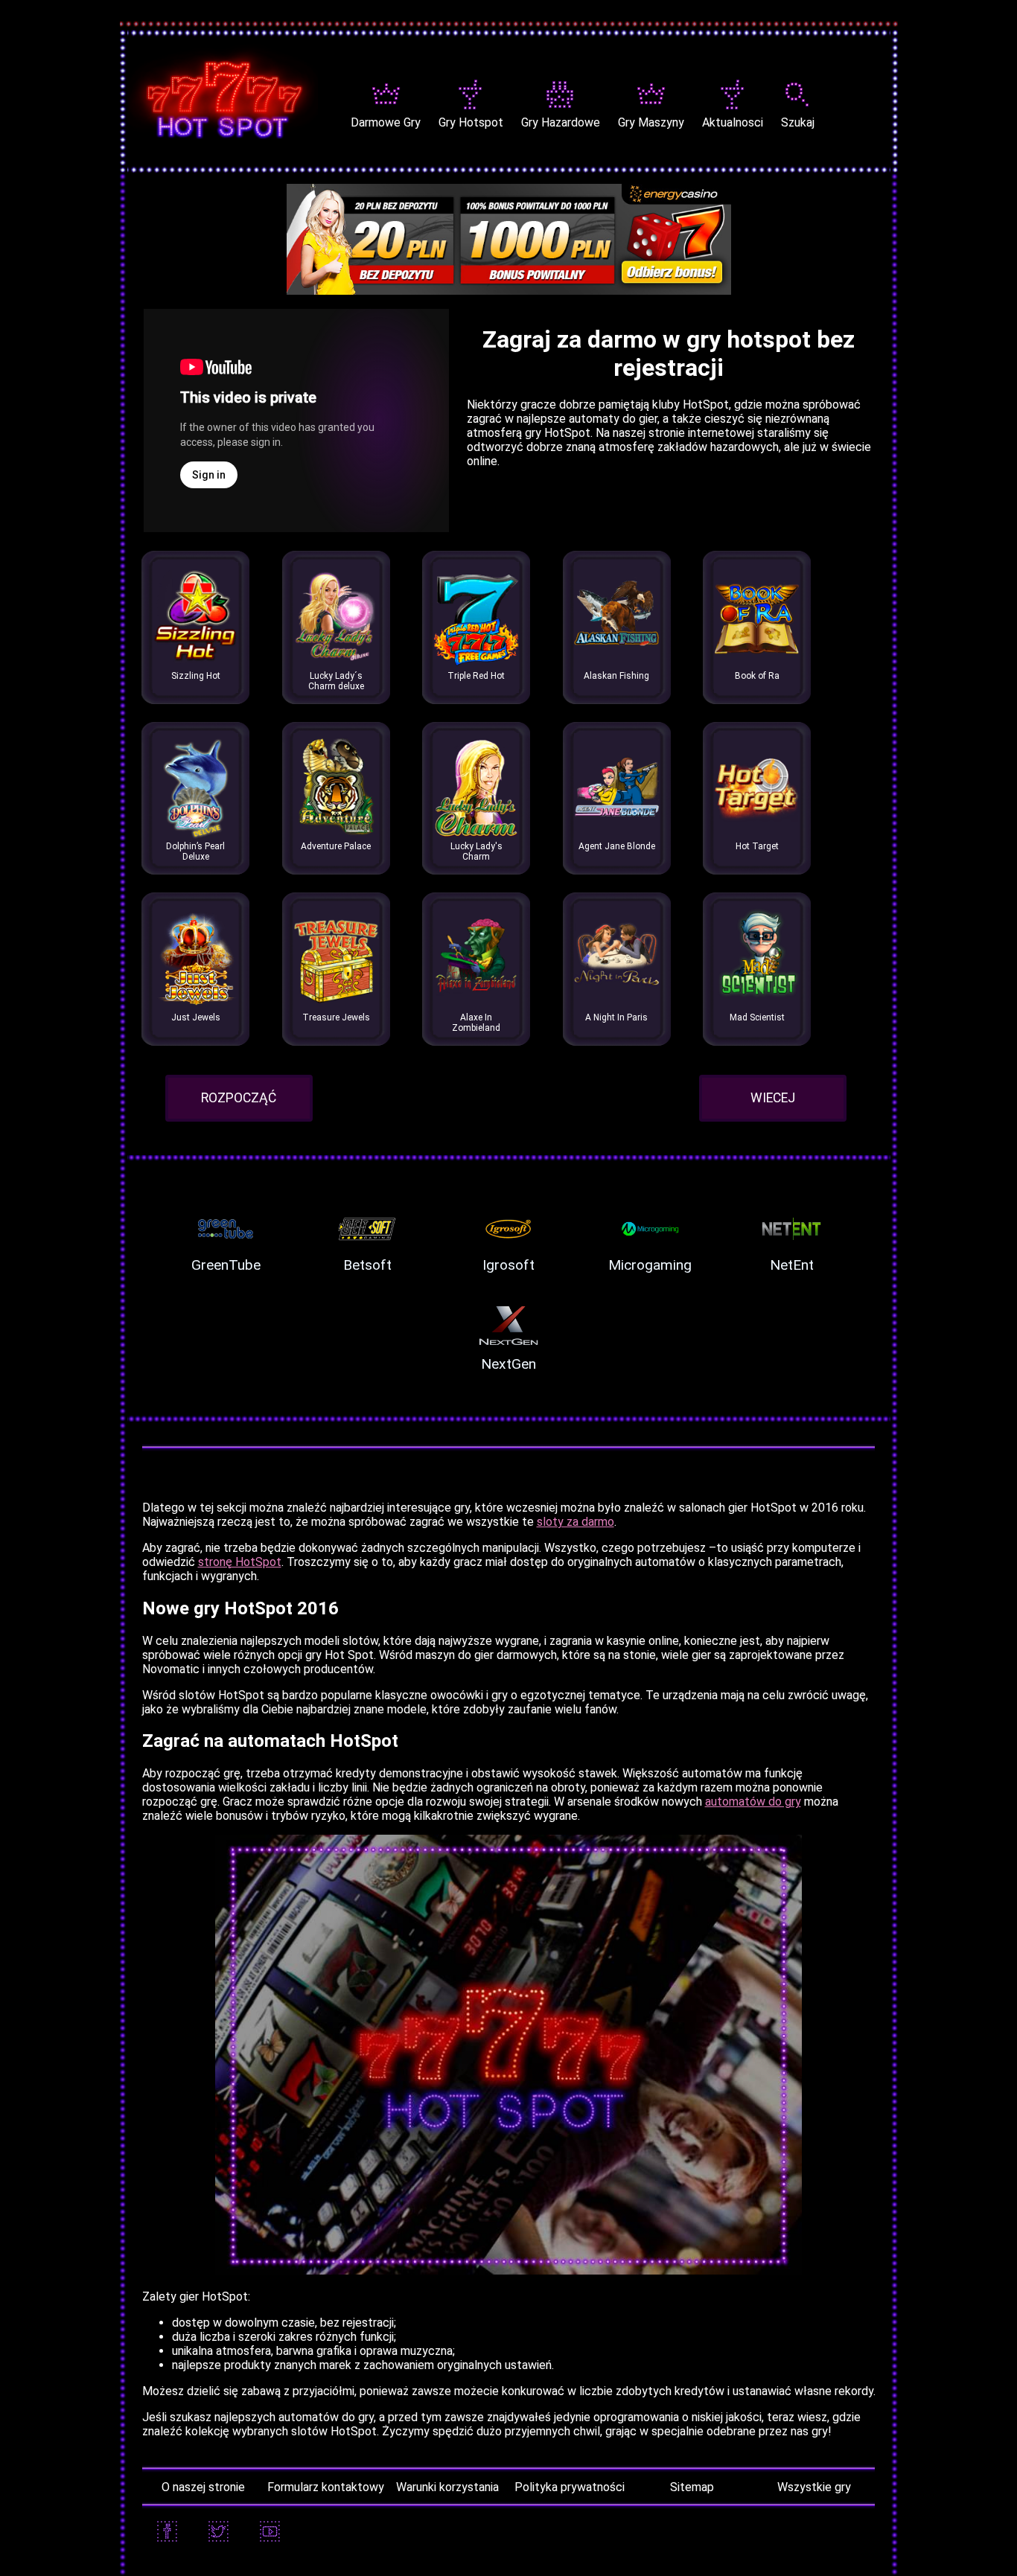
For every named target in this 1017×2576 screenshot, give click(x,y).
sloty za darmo (576, 1522)
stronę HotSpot (240, 1562)
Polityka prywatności (570, 2487)
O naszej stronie (203, 2487)
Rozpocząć (239, 1098)
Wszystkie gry (814, 2487)
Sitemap (692, 2487)
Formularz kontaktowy (326, 2487)
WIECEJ (773, 1098)
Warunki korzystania (447, 2487)
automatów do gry (753, 1802)
